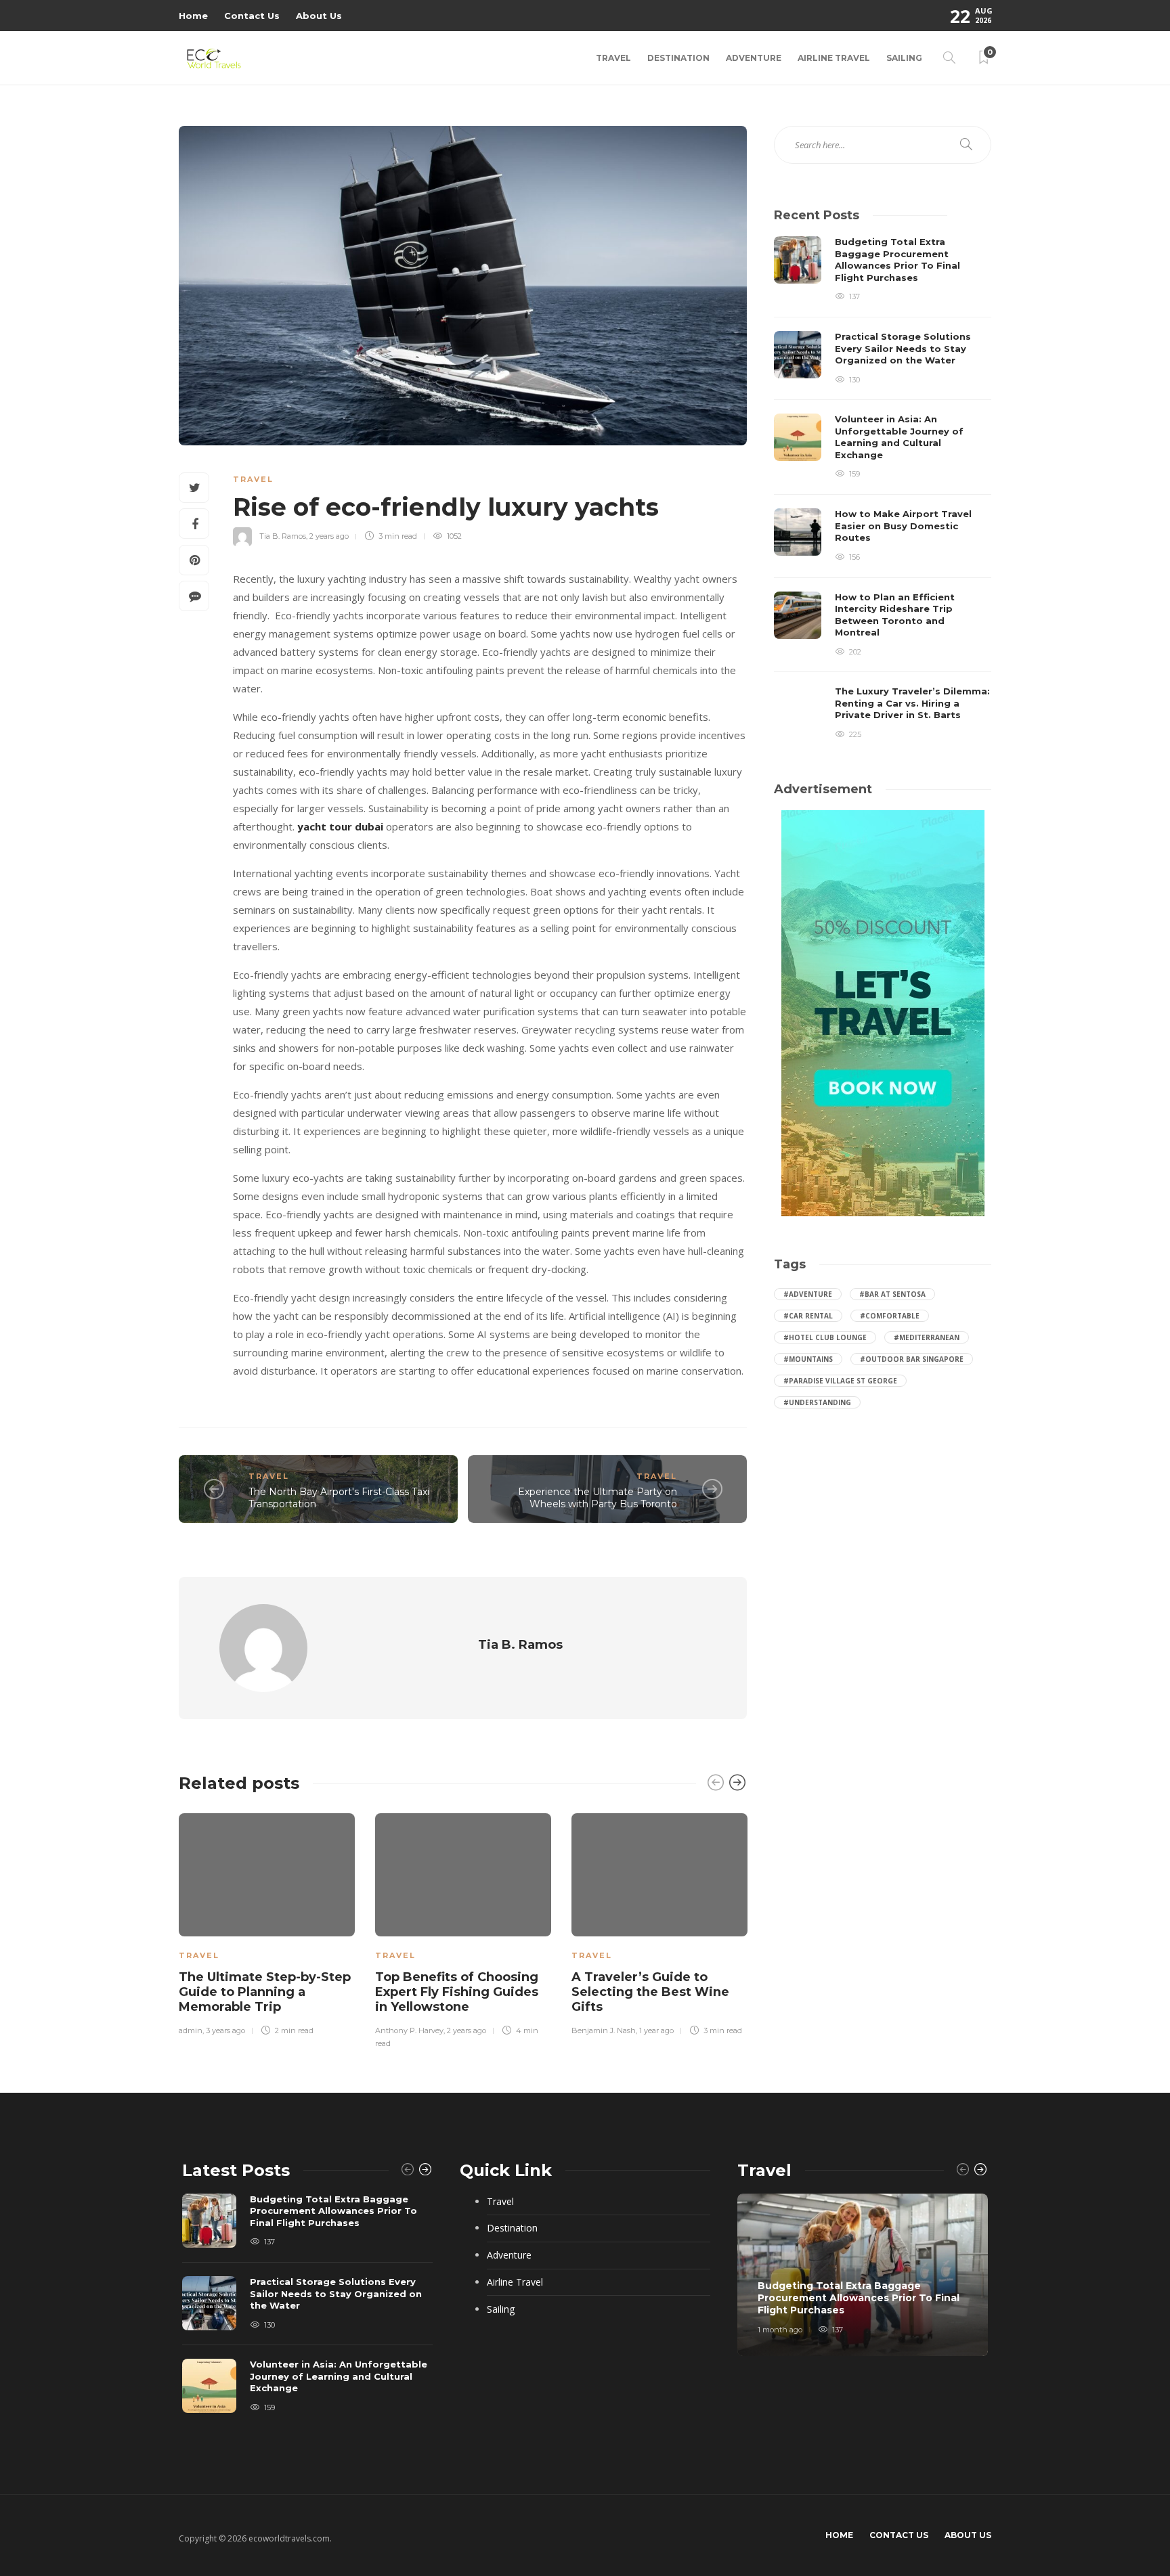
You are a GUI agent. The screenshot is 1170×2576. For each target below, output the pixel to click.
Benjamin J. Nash (604, 2030)
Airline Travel (834, 58)
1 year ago (656, 2030)
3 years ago (225, 2030)
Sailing (904, 58)
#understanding (817, 1402)
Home (193, 16)
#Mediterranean (927, 1337)
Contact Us (252, 16)
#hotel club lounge (825, 1337)
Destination (678, 58)
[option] (267, 1922)
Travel (613, 58)
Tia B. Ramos (283, 536)
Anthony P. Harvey (409, 2030)
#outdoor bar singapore (912, 1359)
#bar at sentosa (892, 1294)
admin (191, 2030)
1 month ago (780, 2330)
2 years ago (329, 536)
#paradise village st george (840, 1381)
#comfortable (890, 1316)
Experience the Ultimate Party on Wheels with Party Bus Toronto (598, 1498)
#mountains (808, 1359)
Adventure (754, 58)
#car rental (808, 1316)
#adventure (808, 1294)
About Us (319, 16)
